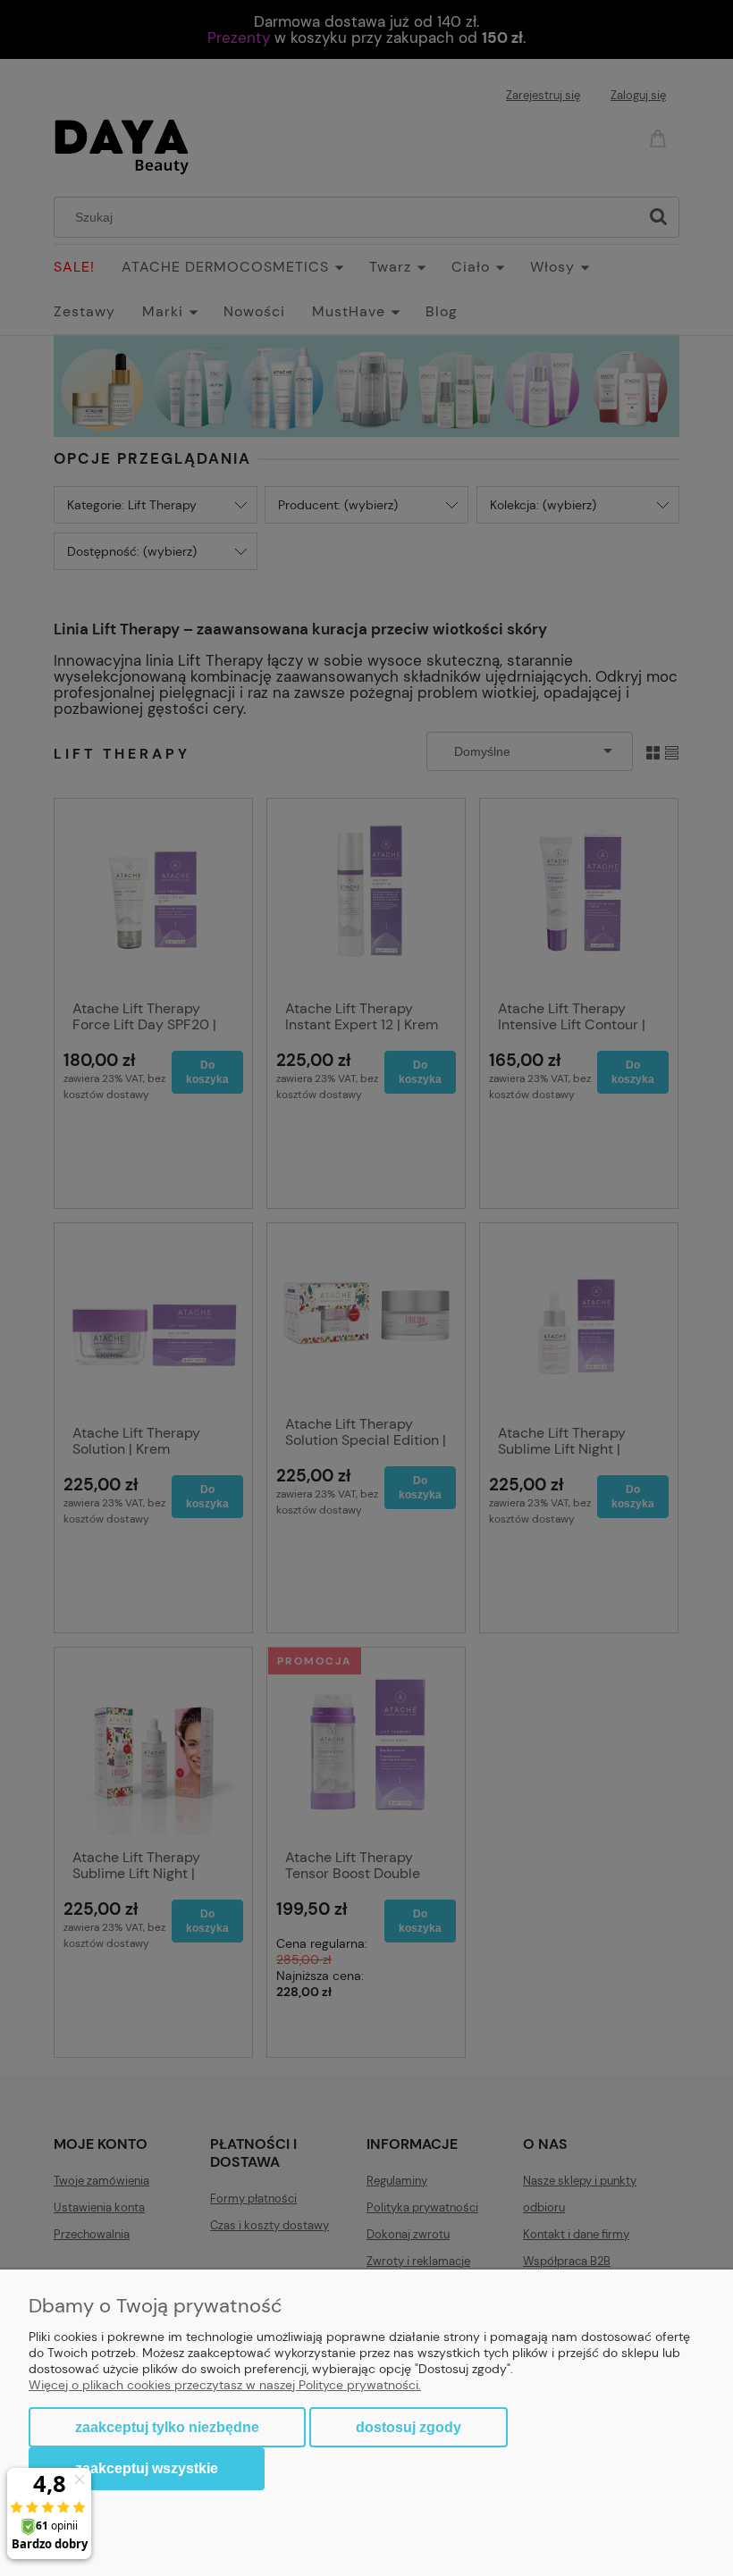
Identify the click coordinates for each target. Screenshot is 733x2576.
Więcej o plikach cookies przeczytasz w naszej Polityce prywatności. (225, 2385)
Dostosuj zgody (409, 2427)
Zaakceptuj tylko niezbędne (167, 2427)
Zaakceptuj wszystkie (147, 2468)
